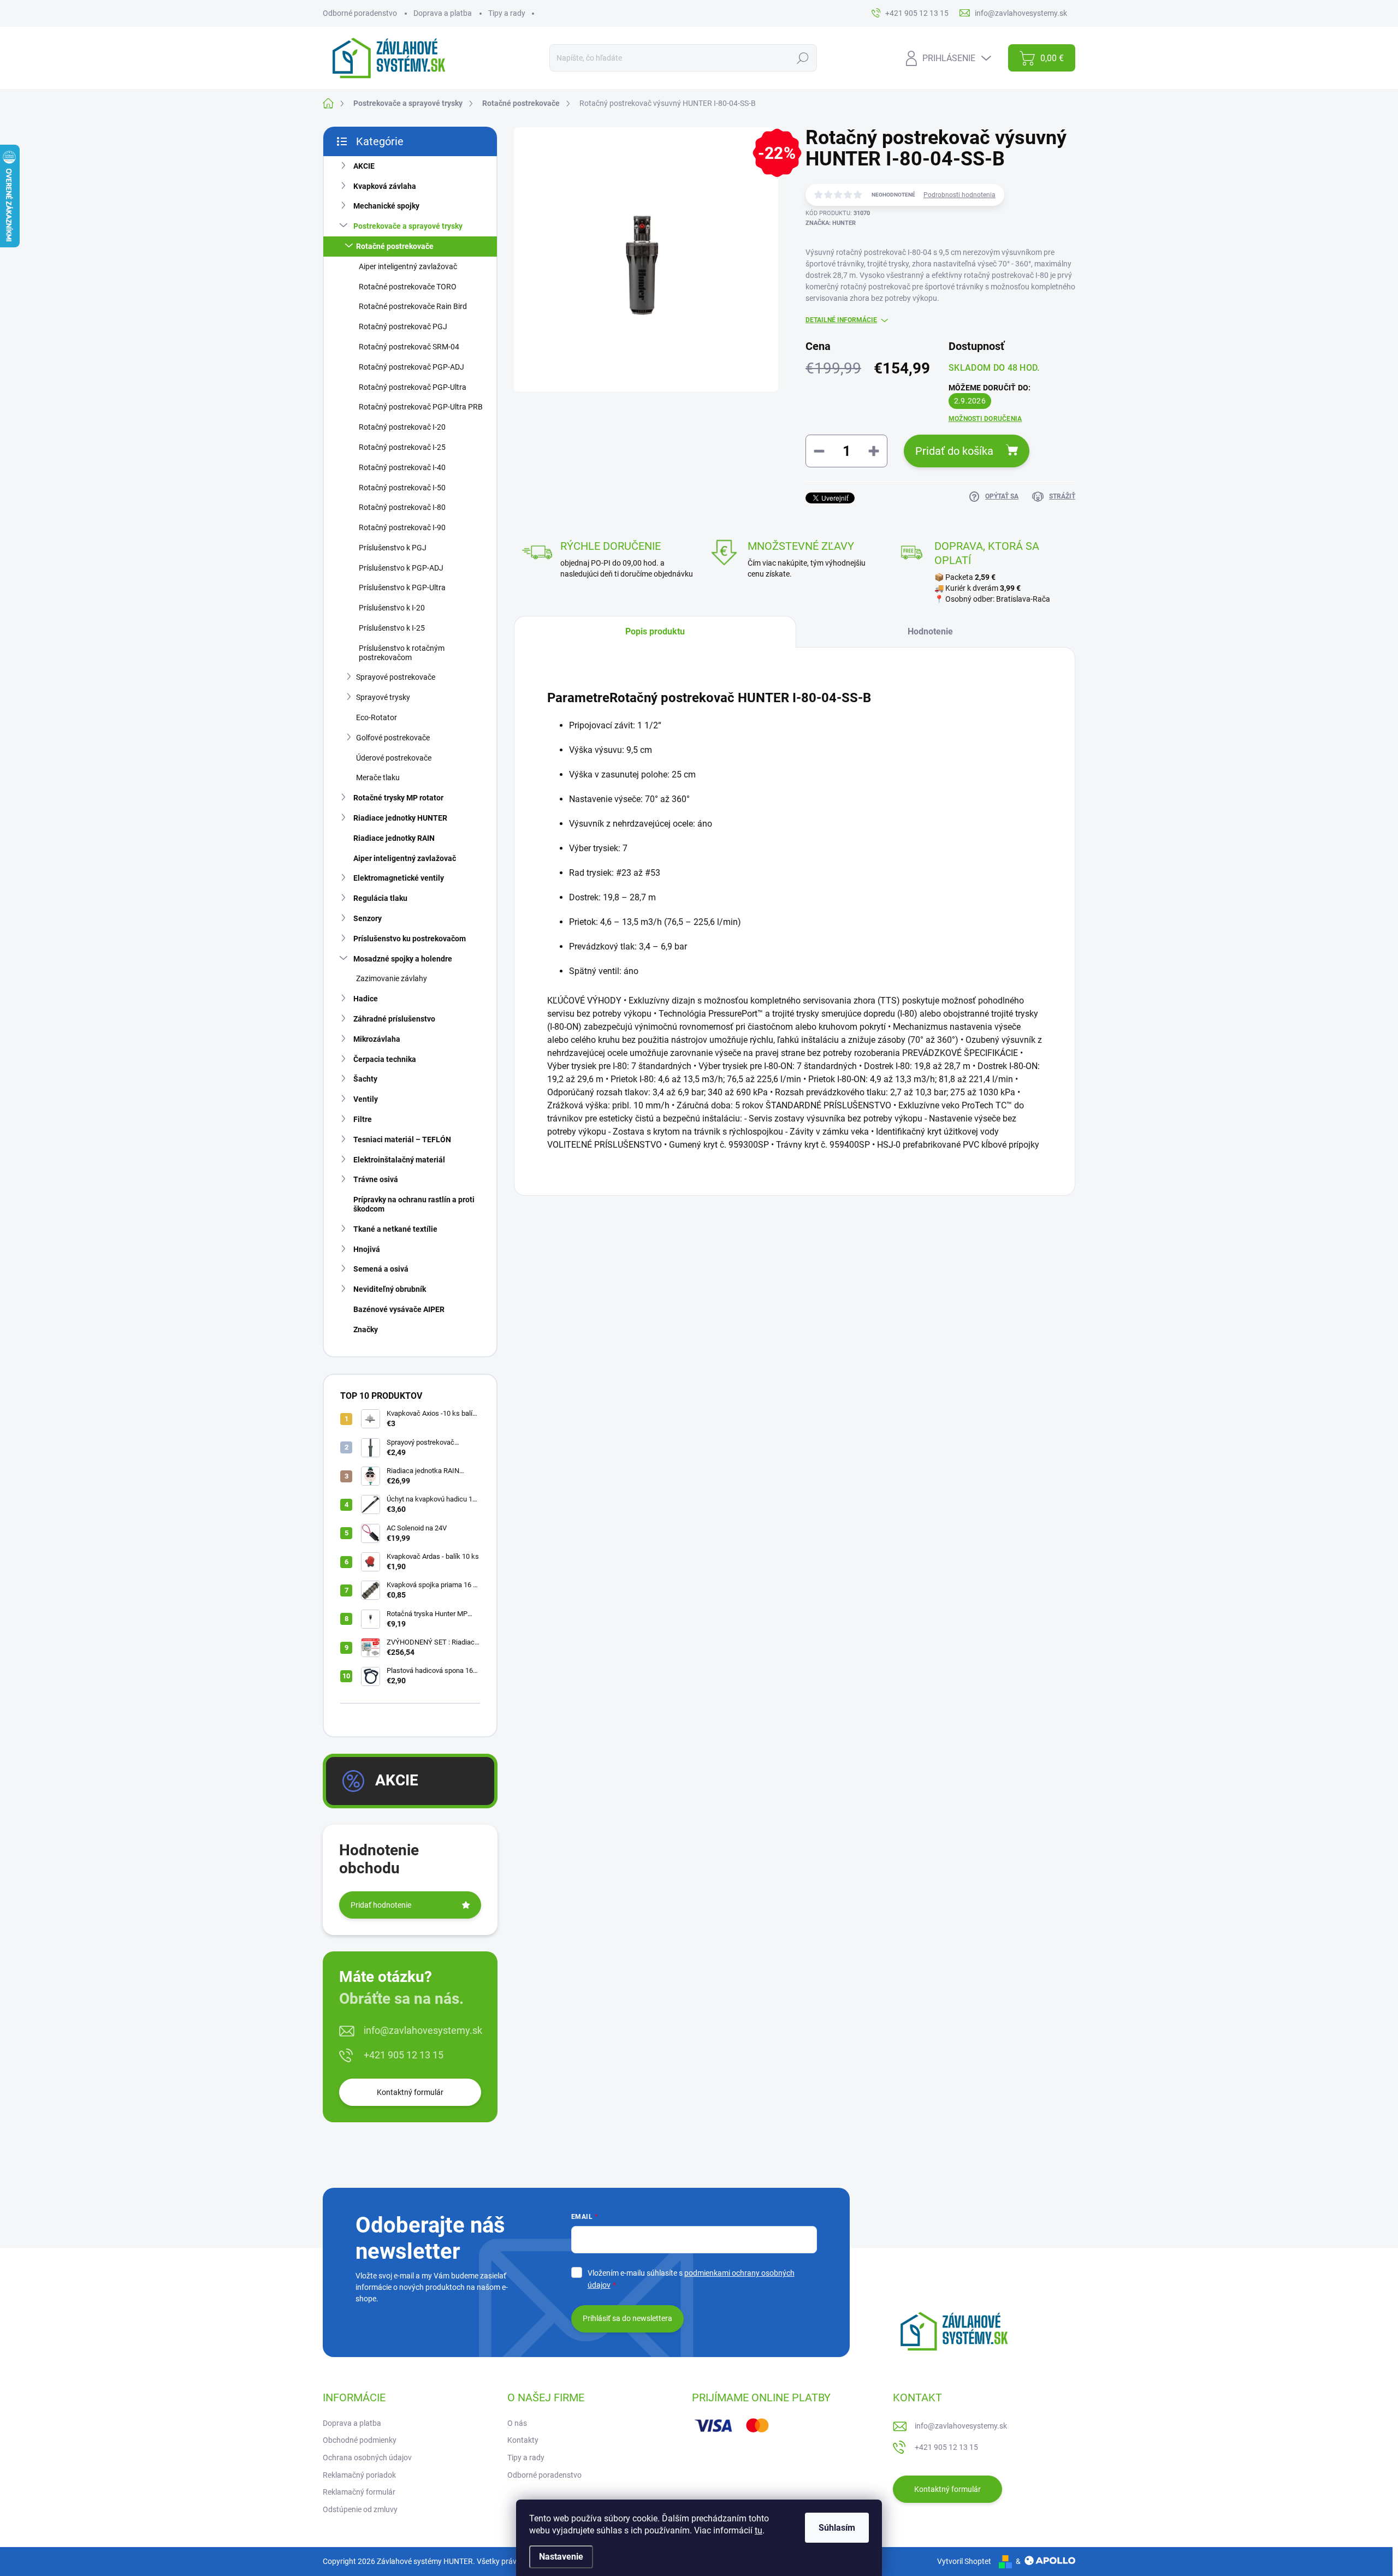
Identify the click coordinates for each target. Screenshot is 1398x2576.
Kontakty (523, 2440)
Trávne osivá (376, 1179)
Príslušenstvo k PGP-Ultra (402, 587)
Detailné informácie (841, 320)
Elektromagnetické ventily (399, 878)
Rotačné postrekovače (395, 246)
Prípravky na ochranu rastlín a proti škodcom (414, 1204)
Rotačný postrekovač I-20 (402, 427)
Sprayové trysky (383, 697)
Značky (366, 1329)
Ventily (366, 1099)
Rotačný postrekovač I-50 (402, 488)
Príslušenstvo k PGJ (393, 548)
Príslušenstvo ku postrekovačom (410, 939)
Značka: (831, 223)
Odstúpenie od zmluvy (360, 2509)
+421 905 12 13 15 (404, 2055)
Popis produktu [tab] (655, 631)
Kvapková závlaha (385, 186)
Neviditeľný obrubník (390, 1289)
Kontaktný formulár (410, 2092)
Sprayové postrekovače (396, 677)
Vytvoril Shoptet (964, 2561)
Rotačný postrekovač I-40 (402, 467)
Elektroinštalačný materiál (399, 1160)
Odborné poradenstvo (360, 13)
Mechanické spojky (386, 206)
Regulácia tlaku (380, 898)
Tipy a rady (507, 13)
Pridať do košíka (954, 451)
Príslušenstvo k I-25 (392, 628)
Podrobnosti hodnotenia (959, 195)
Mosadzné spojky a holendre (403, 959)
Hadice (366, 999)
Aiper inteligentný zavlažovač (408, 266)
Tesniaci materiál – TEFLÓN (402, 1139)
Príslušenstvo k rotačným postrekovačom (402, 653)
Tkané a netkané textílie (395, 1229)
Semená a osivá (381, 1269)
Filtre (363, 1119)
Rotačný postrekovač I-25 (402, 447)
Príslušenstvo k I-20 (392, 608)
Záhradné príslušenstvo (394, 1019)
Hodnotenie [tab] (930, 631)
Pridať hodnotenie (381, 1905)
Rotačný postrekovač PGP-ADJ (411, 367)
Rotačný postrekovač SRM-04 (409, 347)
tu (759, 2530)
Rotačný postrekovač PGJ (403, 327)
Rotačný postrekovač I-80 (402, 507)
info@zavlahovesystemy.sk (423, 2030)
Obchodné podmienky (360, 2440)
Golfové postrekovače (393, 738)
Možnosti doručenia (985, 419)
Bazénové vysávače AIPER (399, 1309)
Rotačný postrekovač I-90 (402, 527)
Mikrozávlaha (377, 1039)
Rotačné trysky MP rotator (398, 798)
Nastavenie (561, 2557)
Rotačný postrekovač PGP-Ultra (413, 387)
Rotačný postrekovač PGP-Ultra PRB (421, 407)
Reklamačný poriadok (359, 2475)
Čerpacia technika (385, 1059)
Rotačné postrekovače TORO (408, 287)
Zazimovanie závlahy (392, 978)
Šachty (365, 1079)
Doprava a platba (443, 13)
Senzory (368, 918)
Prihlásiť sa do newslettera (627, 2318)
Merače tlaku (378, 777)
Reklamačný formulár (359, 2492)
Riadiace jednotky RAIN (394, 838)
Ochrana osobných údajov (367, 2458)
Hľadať (802, 58)
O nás (517, 2423)
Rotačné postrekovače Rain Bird (413, 306)
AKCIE (364, 166)
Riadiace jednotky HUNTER (400, 818)
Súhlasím (837, 2528)
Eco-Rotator (377, 717)
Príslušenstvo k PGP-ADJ (401, 568)
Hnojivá (367, 1249)
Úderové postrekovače (394, 758)
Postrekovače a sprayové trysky (408, 226)
